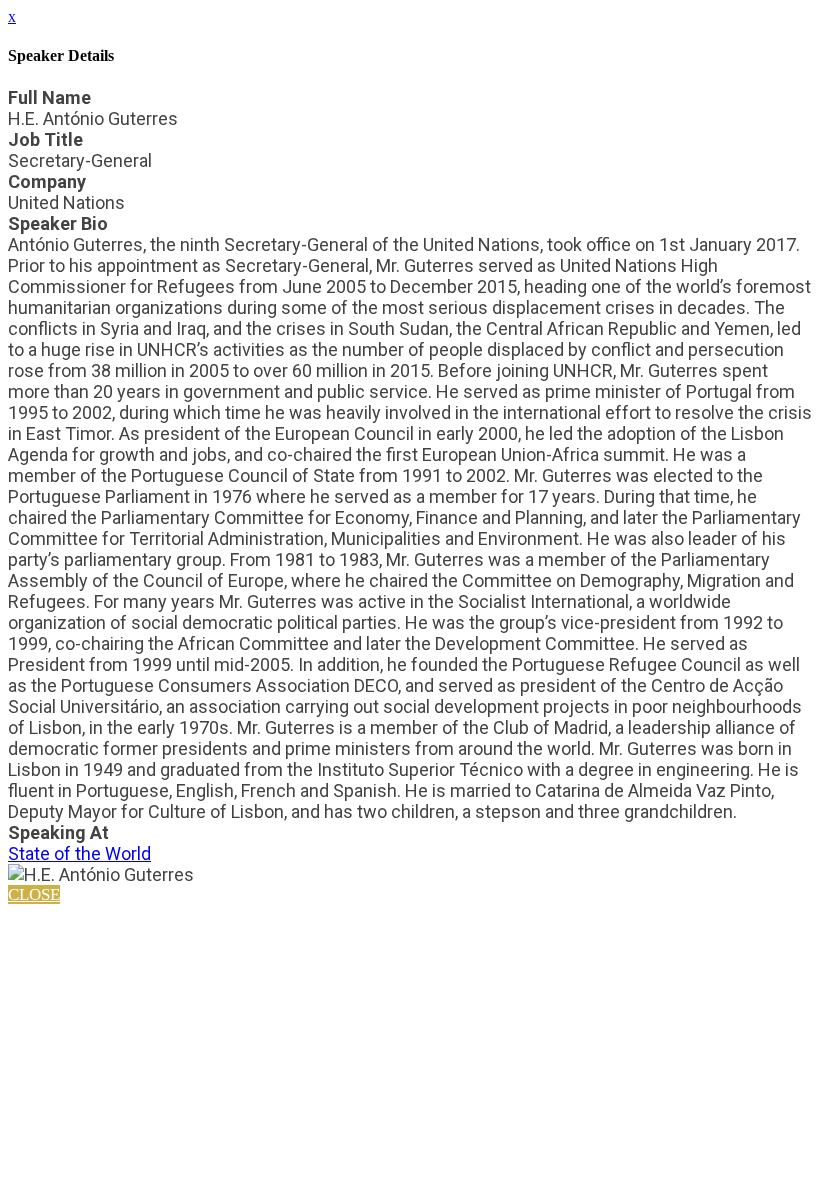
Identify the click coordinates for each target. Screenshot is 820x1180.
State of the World (79, 853)
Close (34, 894)
